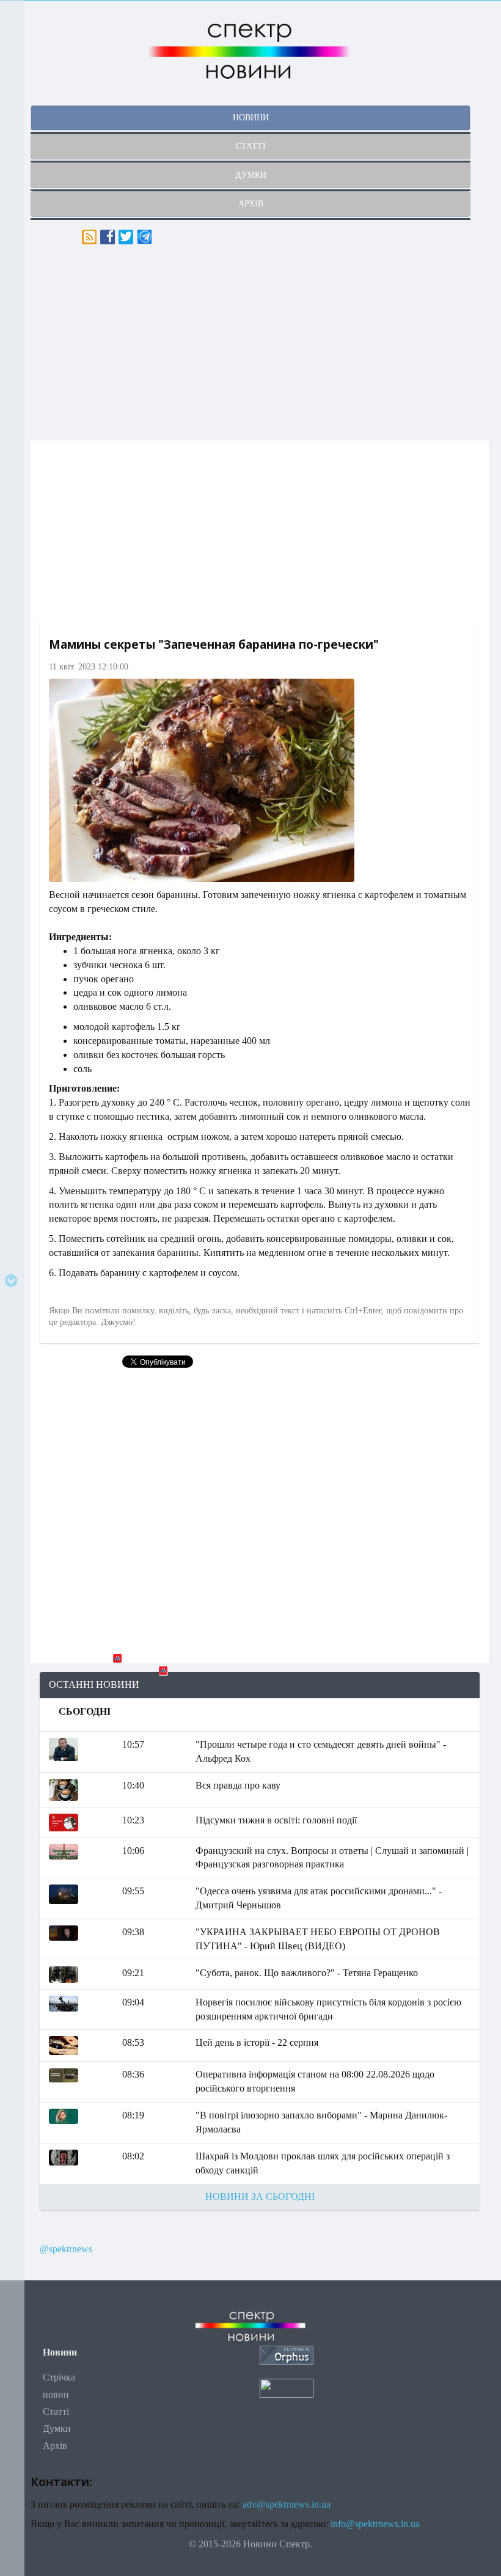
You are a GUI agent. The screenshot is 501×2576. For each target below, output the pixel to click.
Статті (56, 2411)
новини (251, 118)
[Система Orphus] (287, 2354)
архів (251, 204)
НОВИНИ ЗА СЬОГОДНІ (260, 2196)
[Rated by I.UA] (287, 2387)
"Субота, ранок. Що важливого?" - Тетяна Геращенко (307, 1973)
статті (251, 146)
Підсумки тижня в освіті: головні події (276, 1820)
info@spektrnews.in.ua (375, 2524)
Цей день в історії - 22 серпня (257, 2042)
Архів (55, 2446)
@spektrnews (66, 2249)
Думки (57, 2428)
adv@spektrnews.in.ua (287, 2504)
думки (251, 175)
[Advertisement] (260, 343)
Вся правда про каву (238, 1785)
